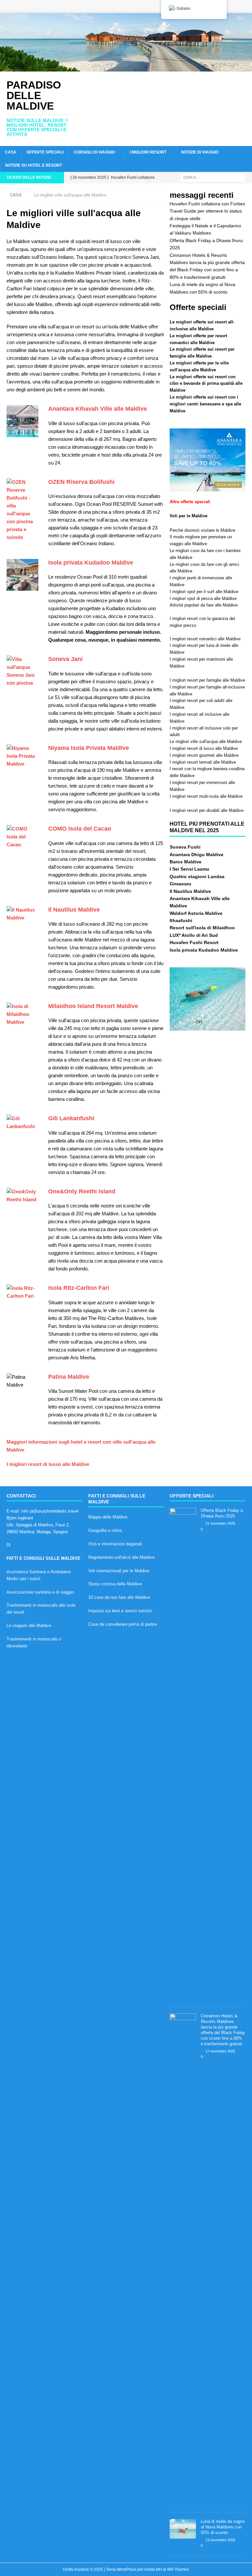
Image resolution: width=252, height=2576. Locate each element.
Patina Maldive (69, 1377)
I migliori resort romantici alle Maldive (205, 639)
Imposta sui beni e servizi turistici (120, 1611)
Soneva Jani (65, 659)
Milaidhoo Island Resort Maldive (93, 1006)
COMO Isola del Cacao (80, 829)
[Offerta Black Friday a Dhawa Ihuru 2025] (183, 1754)
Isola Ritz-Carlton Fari (79, 1288)
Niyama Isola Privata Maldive (89, 748)
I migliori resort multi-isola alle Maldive (206, 796)
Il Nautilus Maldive (74, 910)
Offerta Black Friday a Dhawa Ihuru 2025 (222, 1513)
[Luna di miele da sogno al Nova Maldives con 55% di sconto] (183, 2529)
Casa (11, 152)
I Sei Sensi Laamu (189, 869)
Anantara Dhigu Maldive (197, 855)
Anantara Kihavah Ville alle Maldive (98, 409)
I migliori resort (148, 152)
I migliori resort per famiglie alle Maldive (207, 680)
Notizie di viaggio (200, 152)
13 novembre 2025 (220, 2540)
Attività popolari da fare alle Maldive (204, 605)
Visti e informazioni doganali (115, 1544)
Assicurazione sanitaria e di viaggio (40, 1592)
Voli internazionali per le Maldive (119, 1571)
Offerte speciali (45, 152)
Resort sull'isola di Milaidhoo (202, 928)
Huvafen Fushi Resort (194, 942)
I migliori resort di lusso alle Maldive (48, 1464)
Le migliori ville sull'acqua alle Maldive (206, 742)
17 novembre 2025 (220, 2051)
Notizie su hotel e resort (34, 165)
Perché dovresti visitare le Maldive (202, 530)
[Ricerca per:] (213, 177)
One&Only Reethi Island (82, 1191)
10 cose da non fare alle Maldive (119, 1597)
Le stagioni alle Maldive (29, 1626)
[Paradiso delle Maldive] (126, 68)
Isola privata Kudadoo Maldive (91, 563)
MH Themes (178, 2569)
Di (9, 1545)
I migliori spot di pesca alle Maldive (203, 598)
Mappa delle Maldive (108, 1517)
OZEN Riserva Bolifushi (81, 482)
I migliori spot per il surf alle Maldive (204, 592)
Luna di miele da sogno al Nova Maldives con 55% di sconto (223, 2527)
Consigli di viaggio (94, 152)
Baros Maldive (186, 862)
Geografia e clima (105, 1530)
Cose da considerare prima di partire (123, 1624)
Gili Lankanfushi (71, 1118)
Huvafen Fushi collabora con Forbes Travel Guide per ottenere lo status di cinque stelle (207, 211)
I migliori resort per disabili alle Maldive (207, 810)
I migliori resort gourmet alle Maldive (204, 755)
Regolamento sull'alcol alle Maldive (121, 1557)
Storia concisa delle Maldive (115, 1584)
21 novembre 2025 (220, 1523)
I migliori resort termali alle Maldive (203, 762)
